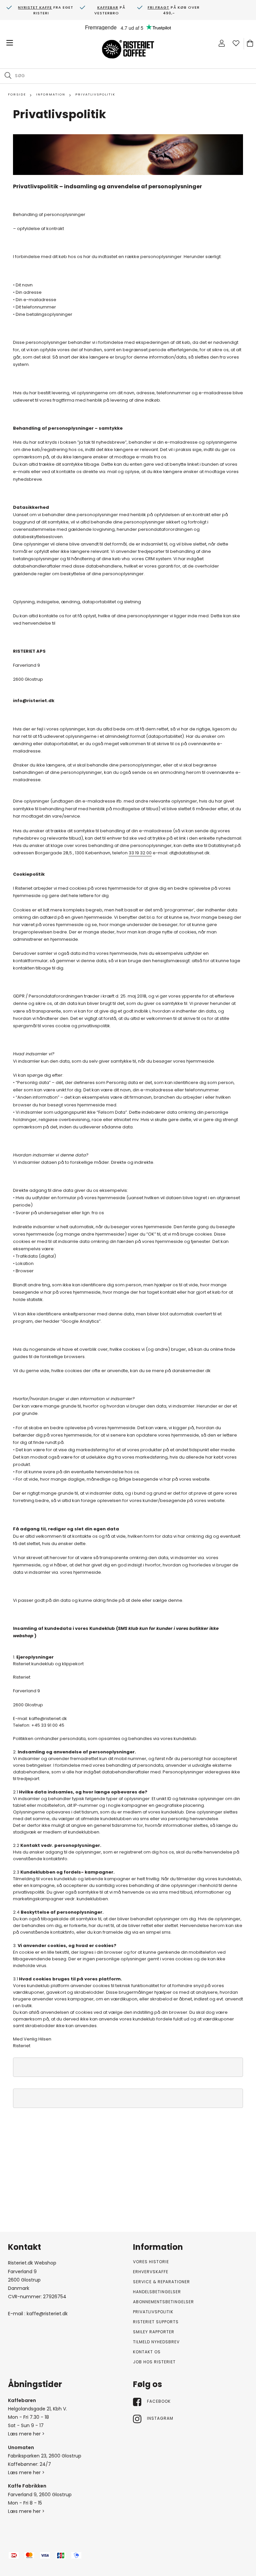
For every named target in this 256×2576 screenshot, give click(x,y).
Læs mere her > (26, 2434)
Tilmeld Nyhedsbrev (156, 2342)
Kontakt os (147, 2352)
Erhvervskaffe (151, 2272)
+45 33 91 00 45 (48, 1725)
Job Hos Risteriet (154, 2362)
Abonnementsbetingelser (163, 2302)
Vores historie (151, 2262)
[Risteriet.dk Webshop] (128, 50)
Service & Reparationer (161, 2282)
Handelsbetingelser (157, 2292)
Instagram (160, 2418)
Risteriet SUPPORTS (156, 2322)
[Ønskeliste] (236, 43)
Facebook (159, 2401)
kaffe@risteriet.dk (47, 2314)
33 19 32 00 (140, 853)
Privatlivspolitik (153, 2312)
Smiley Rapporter (154, 2332)
